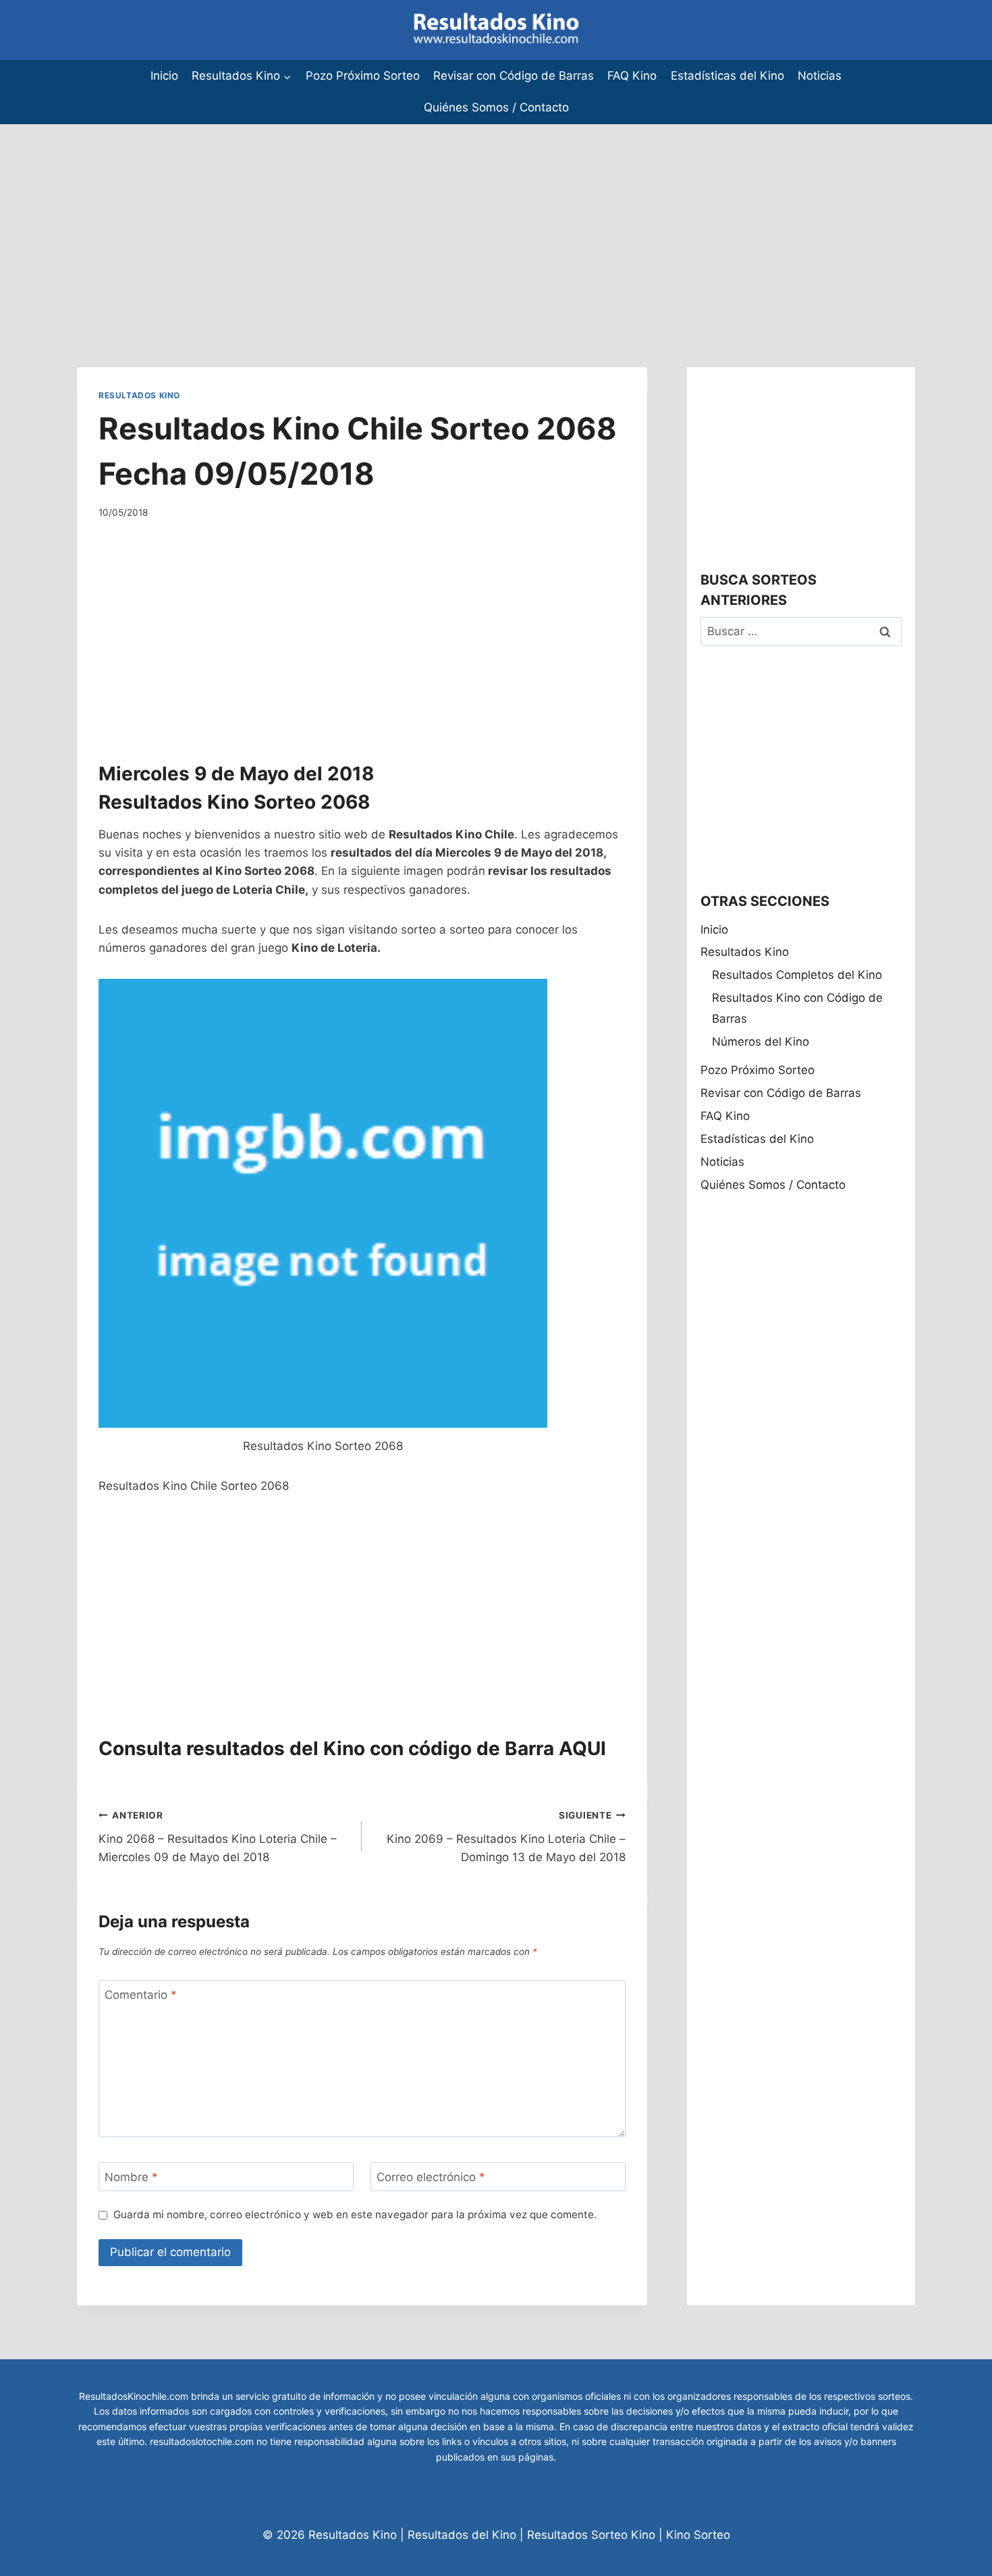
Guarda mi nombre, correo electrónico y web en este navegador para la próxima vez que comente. (355, 2215)
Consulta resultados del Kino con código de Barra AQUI (352, 1748)
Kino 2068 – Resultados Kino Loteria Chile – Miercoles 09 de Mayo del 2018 (218, 1837)
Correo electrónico (431, 2177)
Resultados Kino (139, 395)
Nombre (131, 2177)
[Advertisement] (405, 219)
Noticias (820, 76)
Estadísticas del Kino (727, 76)
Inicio (164, 76)
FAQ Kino (632, 76)
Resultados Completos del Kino (797, 975)
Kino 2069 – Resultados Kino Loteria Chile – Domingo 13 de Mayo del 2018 (506, 1837)
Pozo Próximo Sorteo (363, 76)
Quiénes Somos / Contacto (496, 107)
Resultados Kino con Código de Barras (797, 1008)
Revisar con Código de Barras (514, 76)
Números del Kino (761, 1042)
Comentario (141, 1995)
